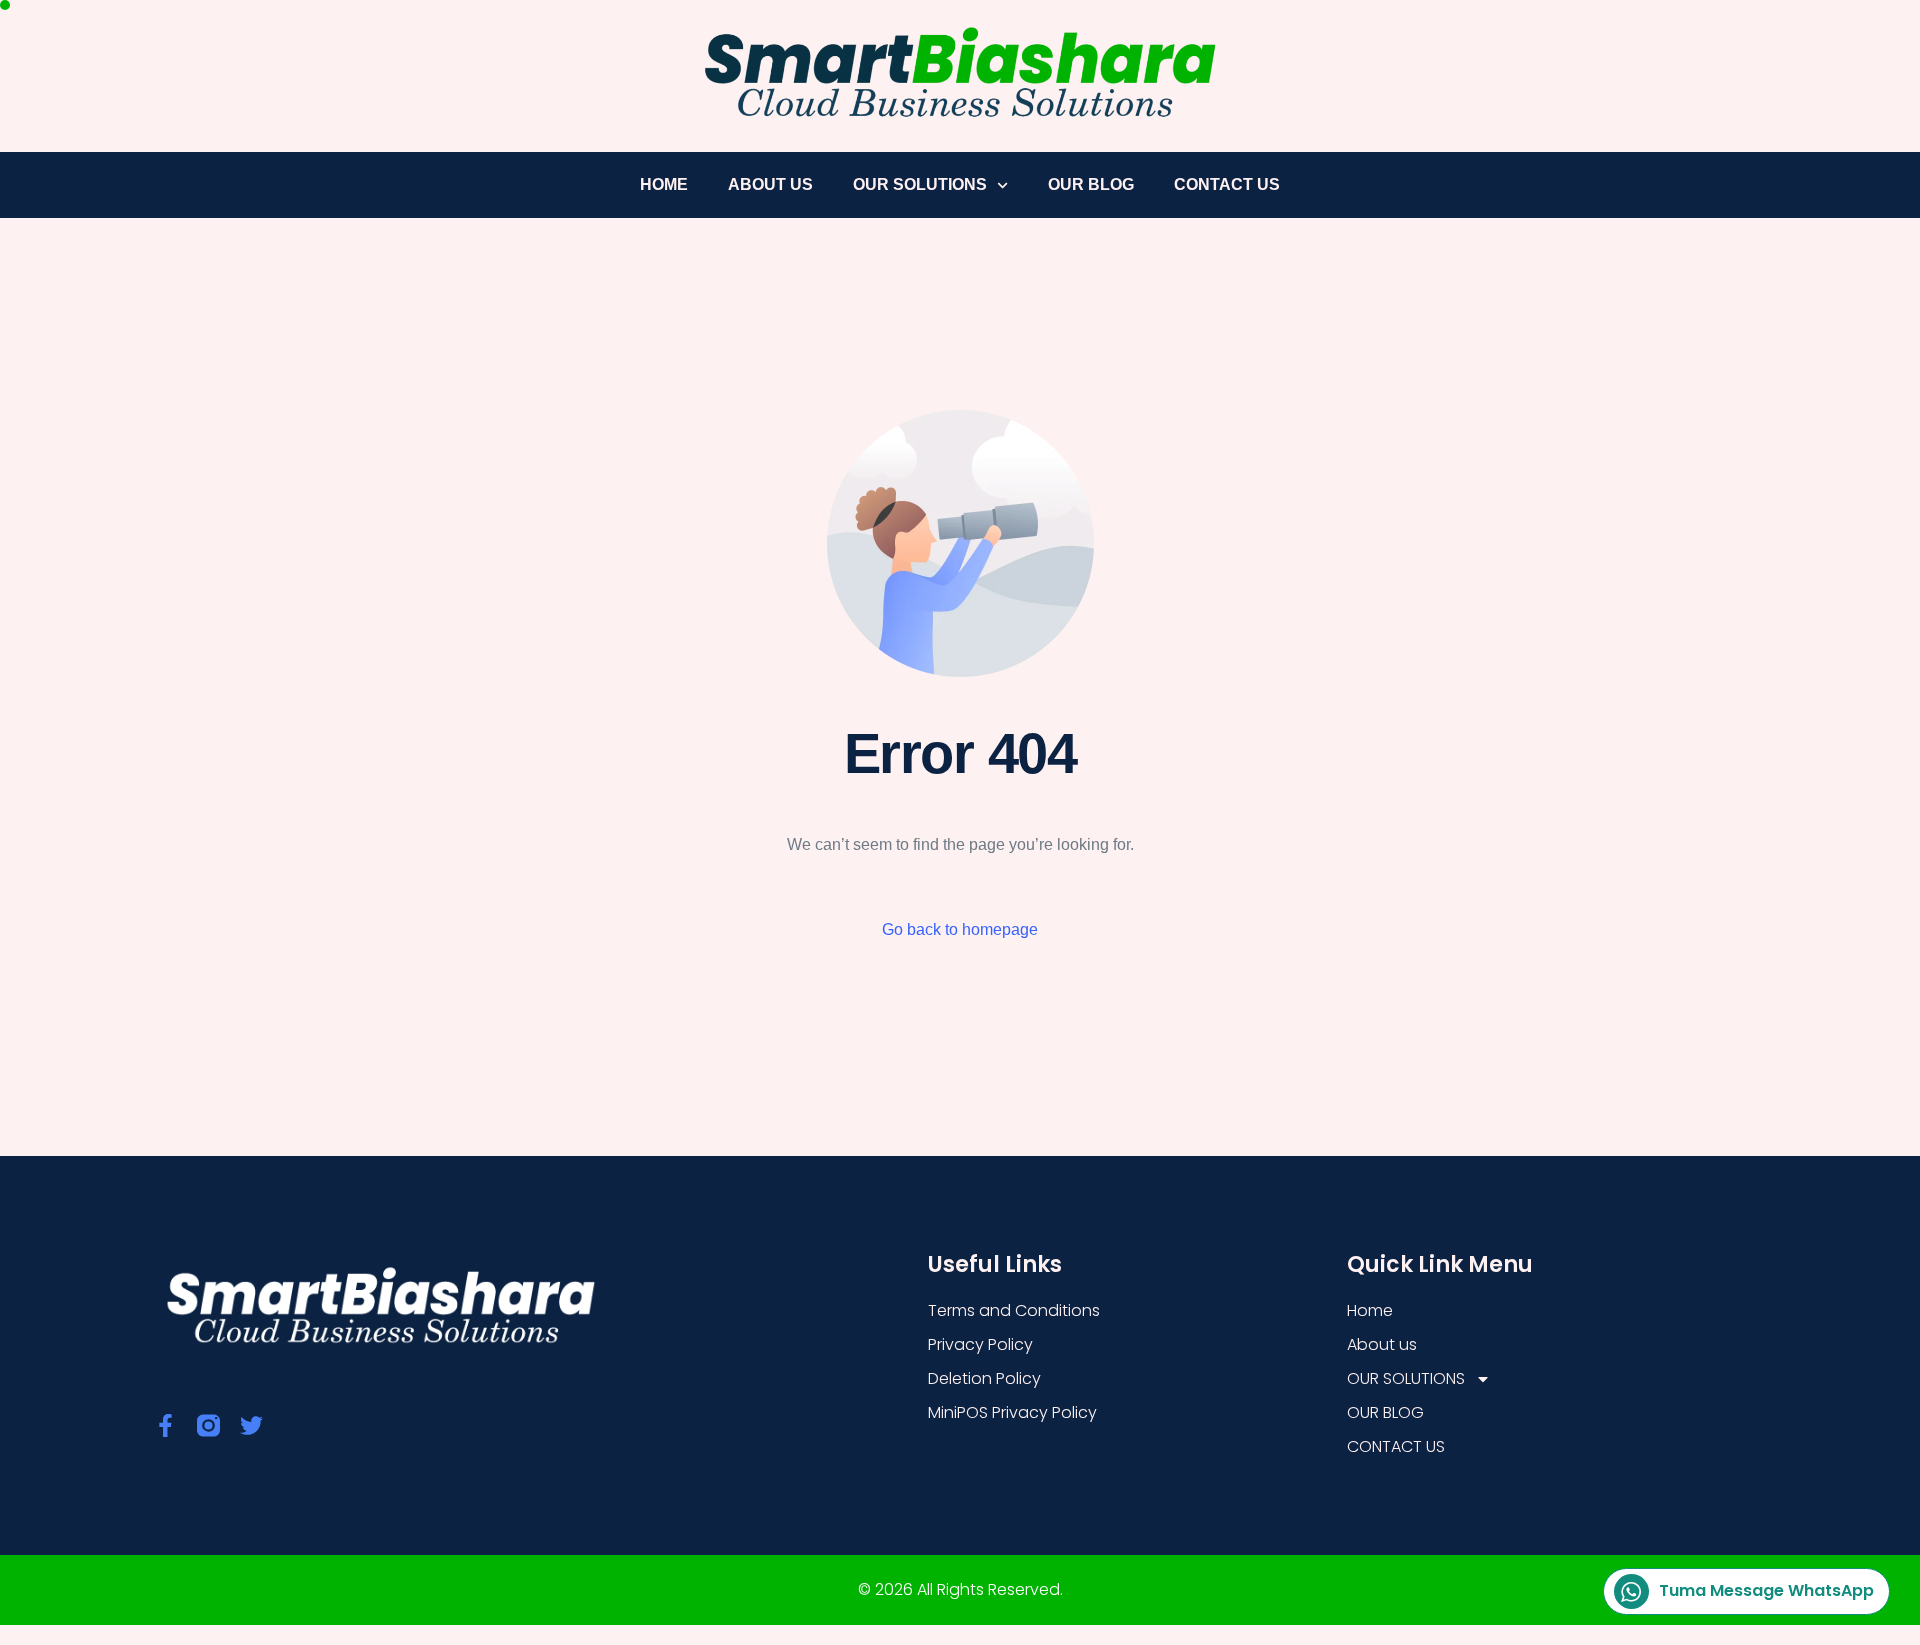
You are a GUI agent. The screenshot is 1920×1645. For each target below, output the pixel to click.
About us (770, 184)
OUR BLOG (1091, 184)
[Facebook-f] (165, 1425)
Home (664, 184)
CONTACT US (1227, 184)
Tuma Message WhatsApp (1766, 1590)
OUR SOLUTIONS (920, 184)
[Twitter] (251, 1425)
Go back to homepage (960, 929)
